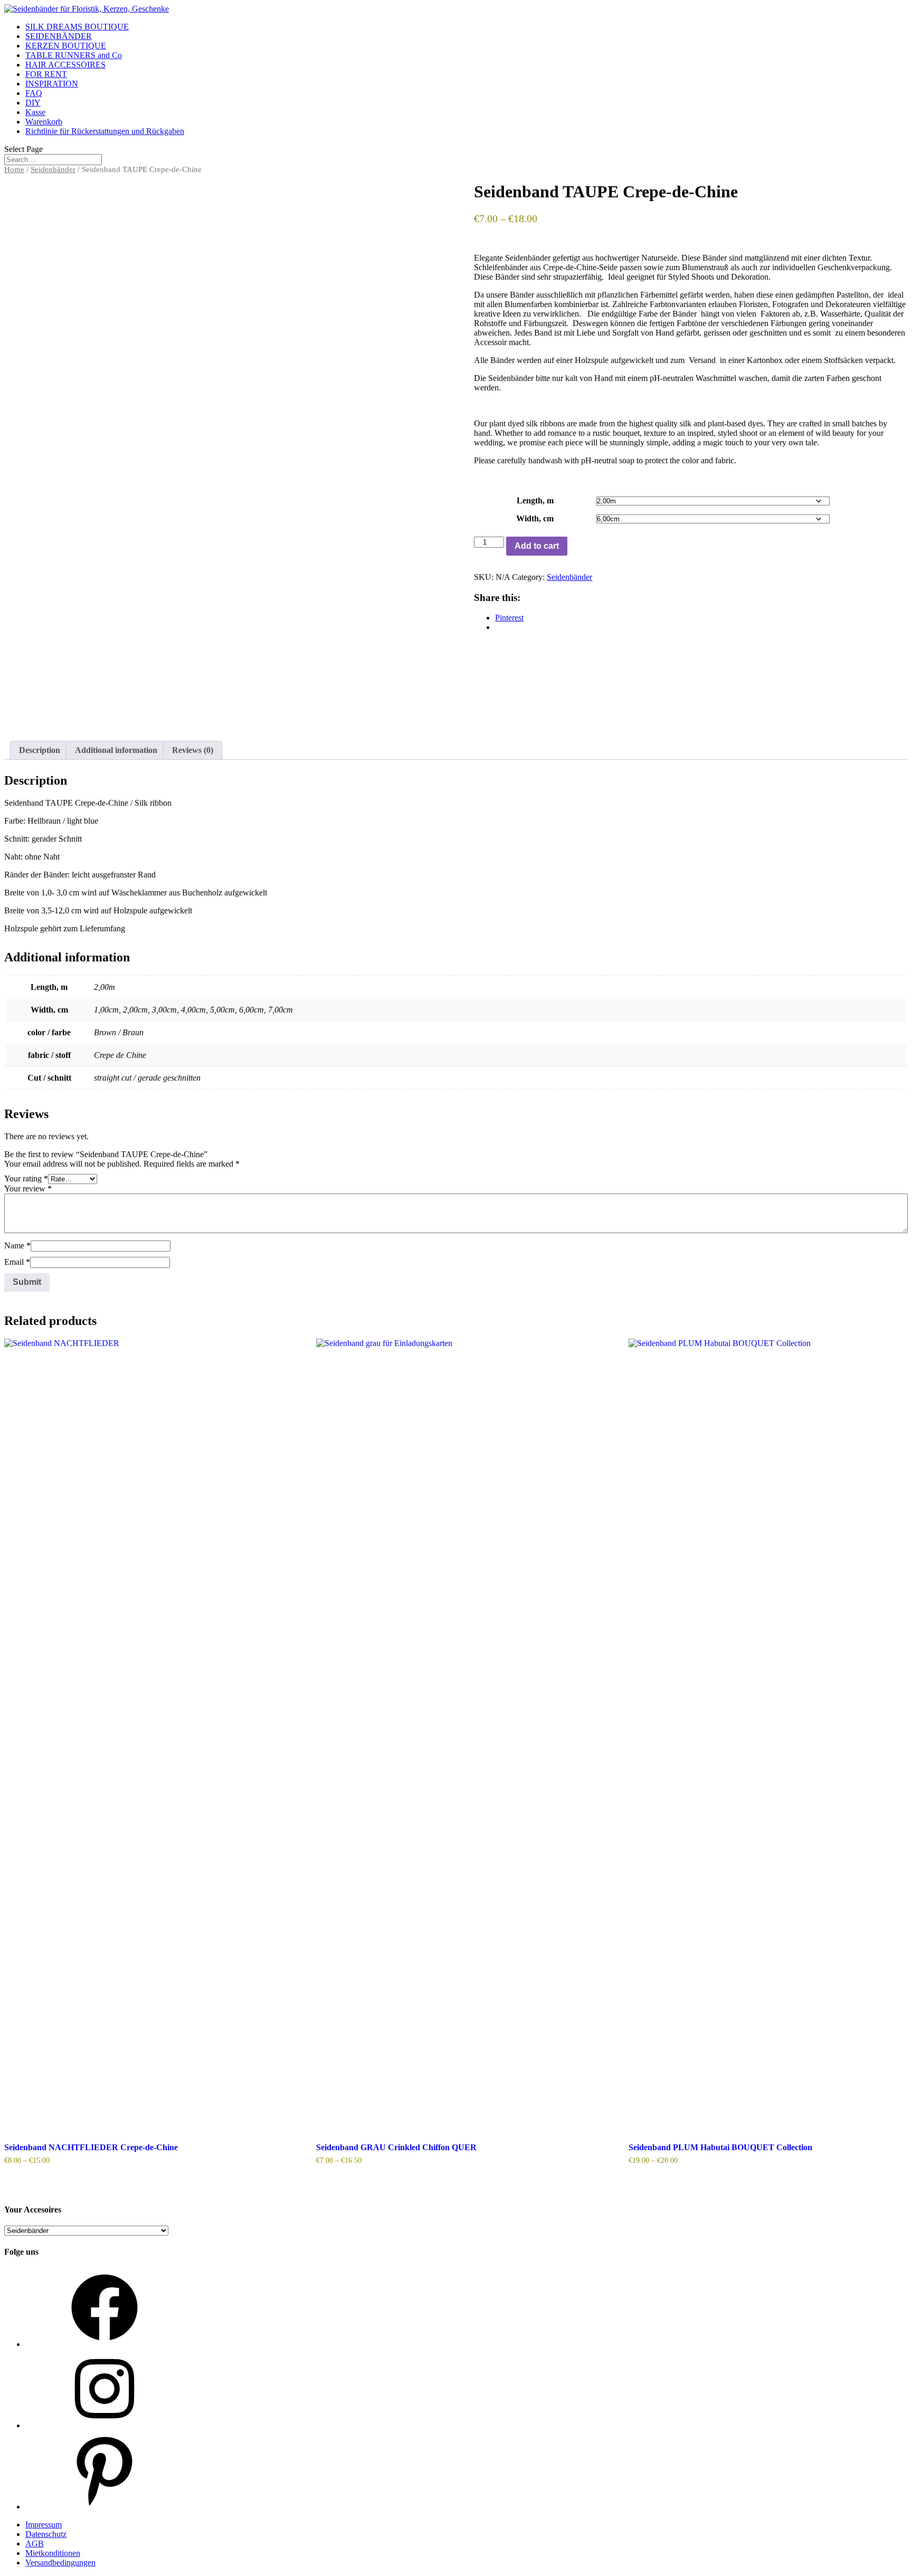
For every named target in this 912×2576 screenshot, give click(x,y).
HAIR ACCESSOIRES (65, 65)
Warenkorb (44, 122)
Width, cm (535, 518)
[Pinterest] (104, 2507)
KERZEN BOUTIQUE (66, 46)
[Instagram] (104, 2425)
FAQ (34, 93)
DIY (33, 103)
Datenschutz (46, 2534)
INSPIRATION (52, 84)
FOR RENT (46, 74)
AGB (35, 2544)
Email (17, 1262)
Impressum (44, 2525)
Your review (28, 1189)
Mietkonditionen (53, 2553)
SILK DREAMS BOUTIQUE (77, 27)
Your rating (26, 1179)
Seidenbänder (53, 169)
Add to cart (537, 546)
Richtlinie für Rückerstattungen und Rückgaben (105, 131)
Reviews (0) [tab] (193, 750)
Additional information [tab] (116, 750)
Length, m (535, 500)
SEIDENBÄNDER (59, 36)
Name (17, 1246)
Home (14, 169)
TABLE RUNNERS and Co (74, 55)
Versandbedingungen (60, 2563)
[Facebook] (104, 2344)
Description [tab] (40, 750)
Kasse (35, 112)
